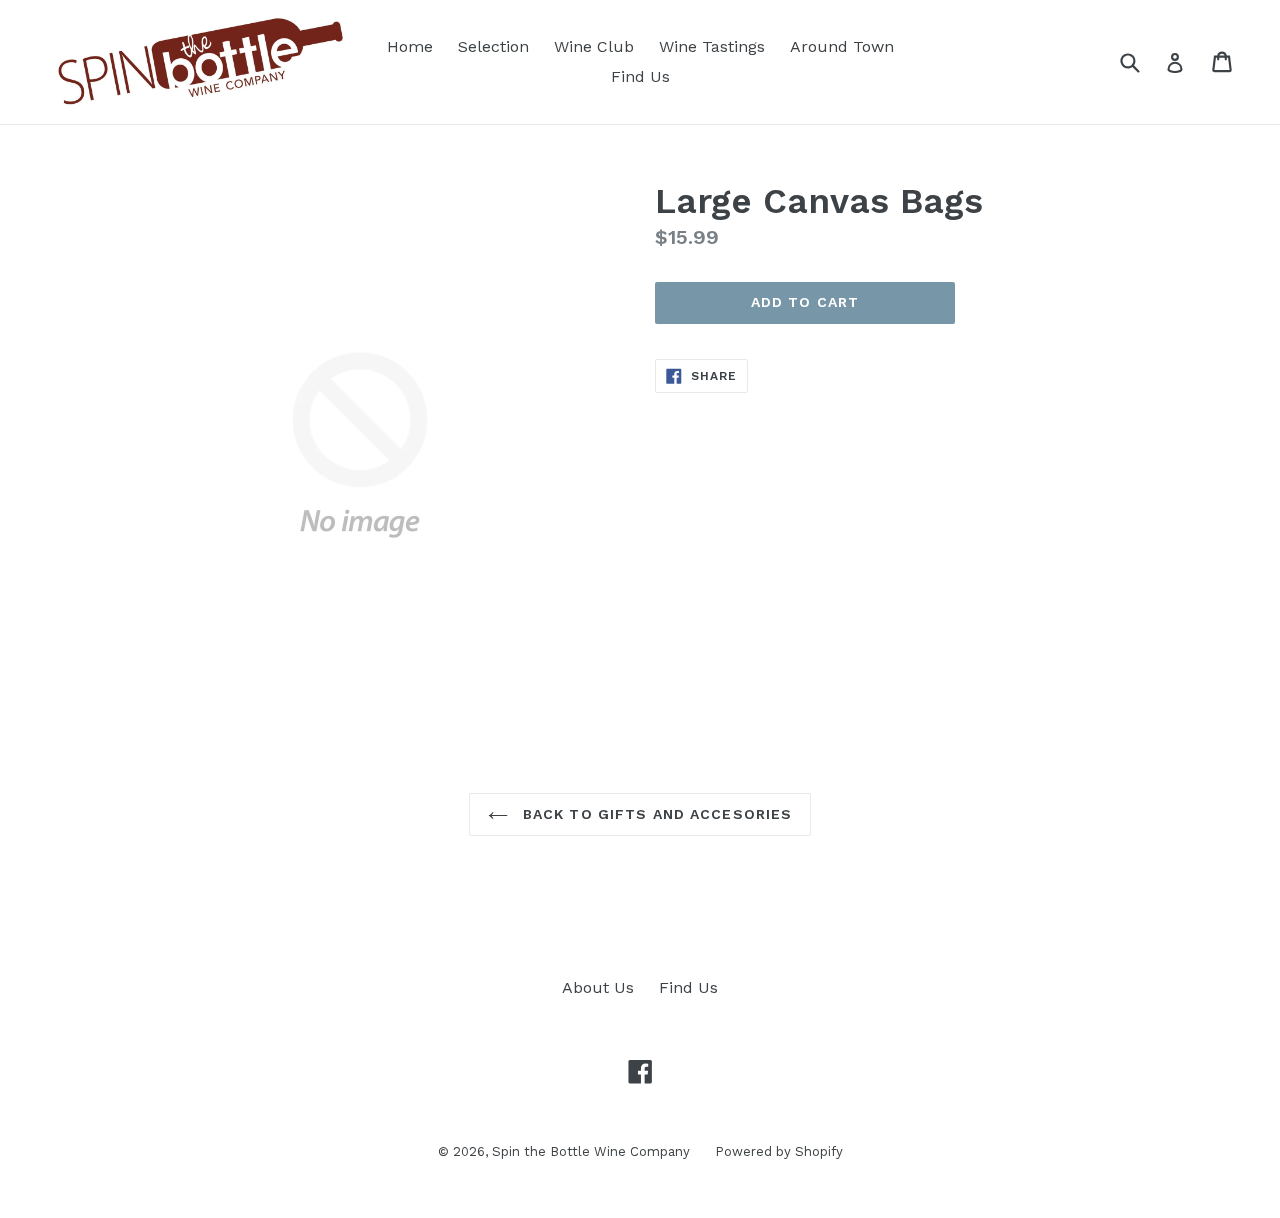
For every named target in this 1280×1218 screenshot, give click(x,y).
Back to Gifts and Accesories (655, 814)
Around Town (842, 46)
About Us (598, 987)
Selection (493, 46)
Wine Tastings (712, 46)
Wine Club (594, 46)
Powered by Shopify (779, 1151)
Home (410, 46)
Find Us (640, 76)
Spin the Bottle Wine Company (591, 1151)
